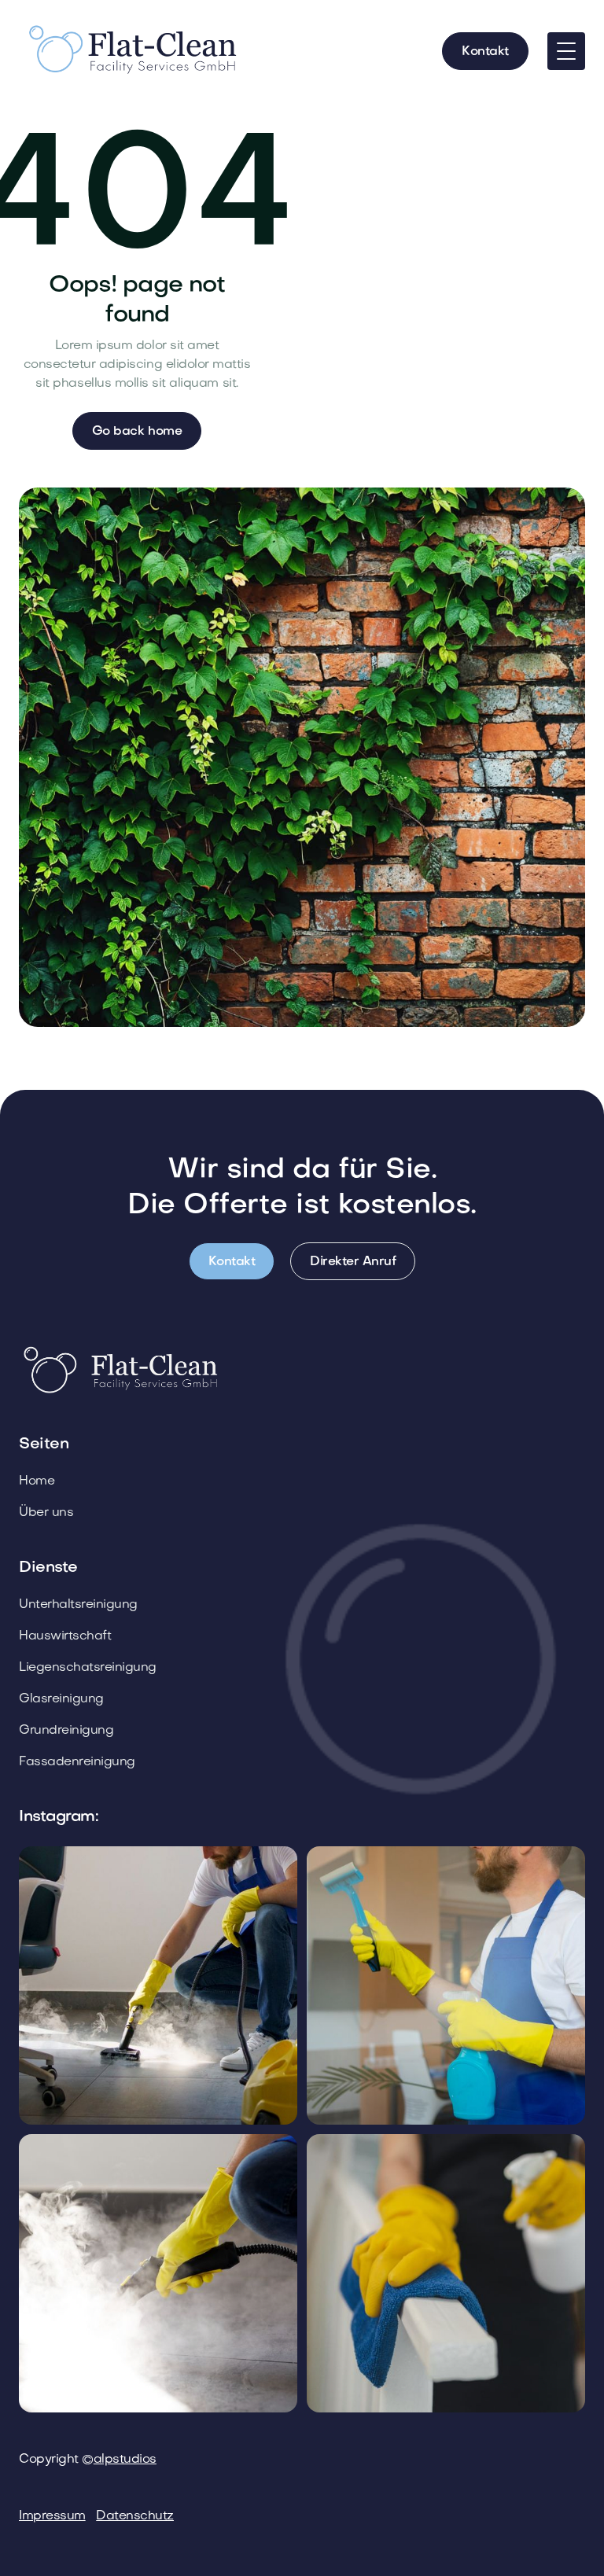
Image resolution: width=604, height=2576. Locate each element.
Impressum (52, 2516)
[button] (566, 51)
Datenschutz (135, 2516)
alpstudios (125, 2460)
